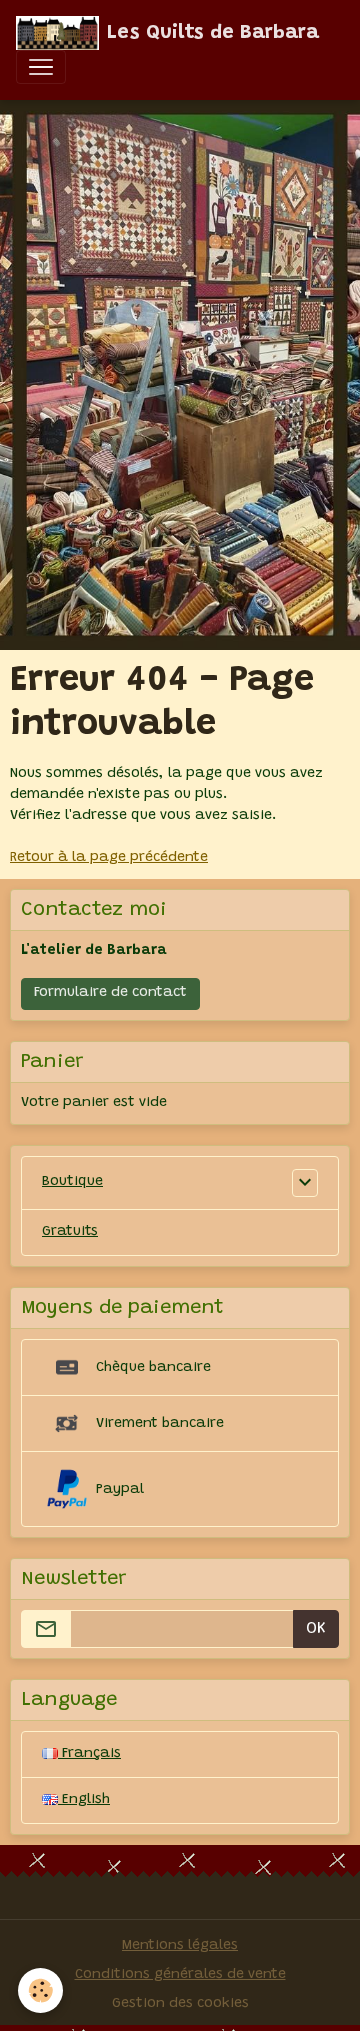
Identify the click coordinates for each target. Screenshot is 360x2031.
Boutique (72, 1182)
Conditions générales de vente (180, 1975)
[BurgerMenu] (41, 67)
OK (316, 1629)
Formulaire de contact (110, 993)
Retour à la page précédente (109, 858)
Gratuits (70, 1232)
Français (89, 1754)
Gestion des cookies (180, 2004)
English (84, 1800)
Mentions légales (180, 1946)
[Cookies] (40, 1990)
